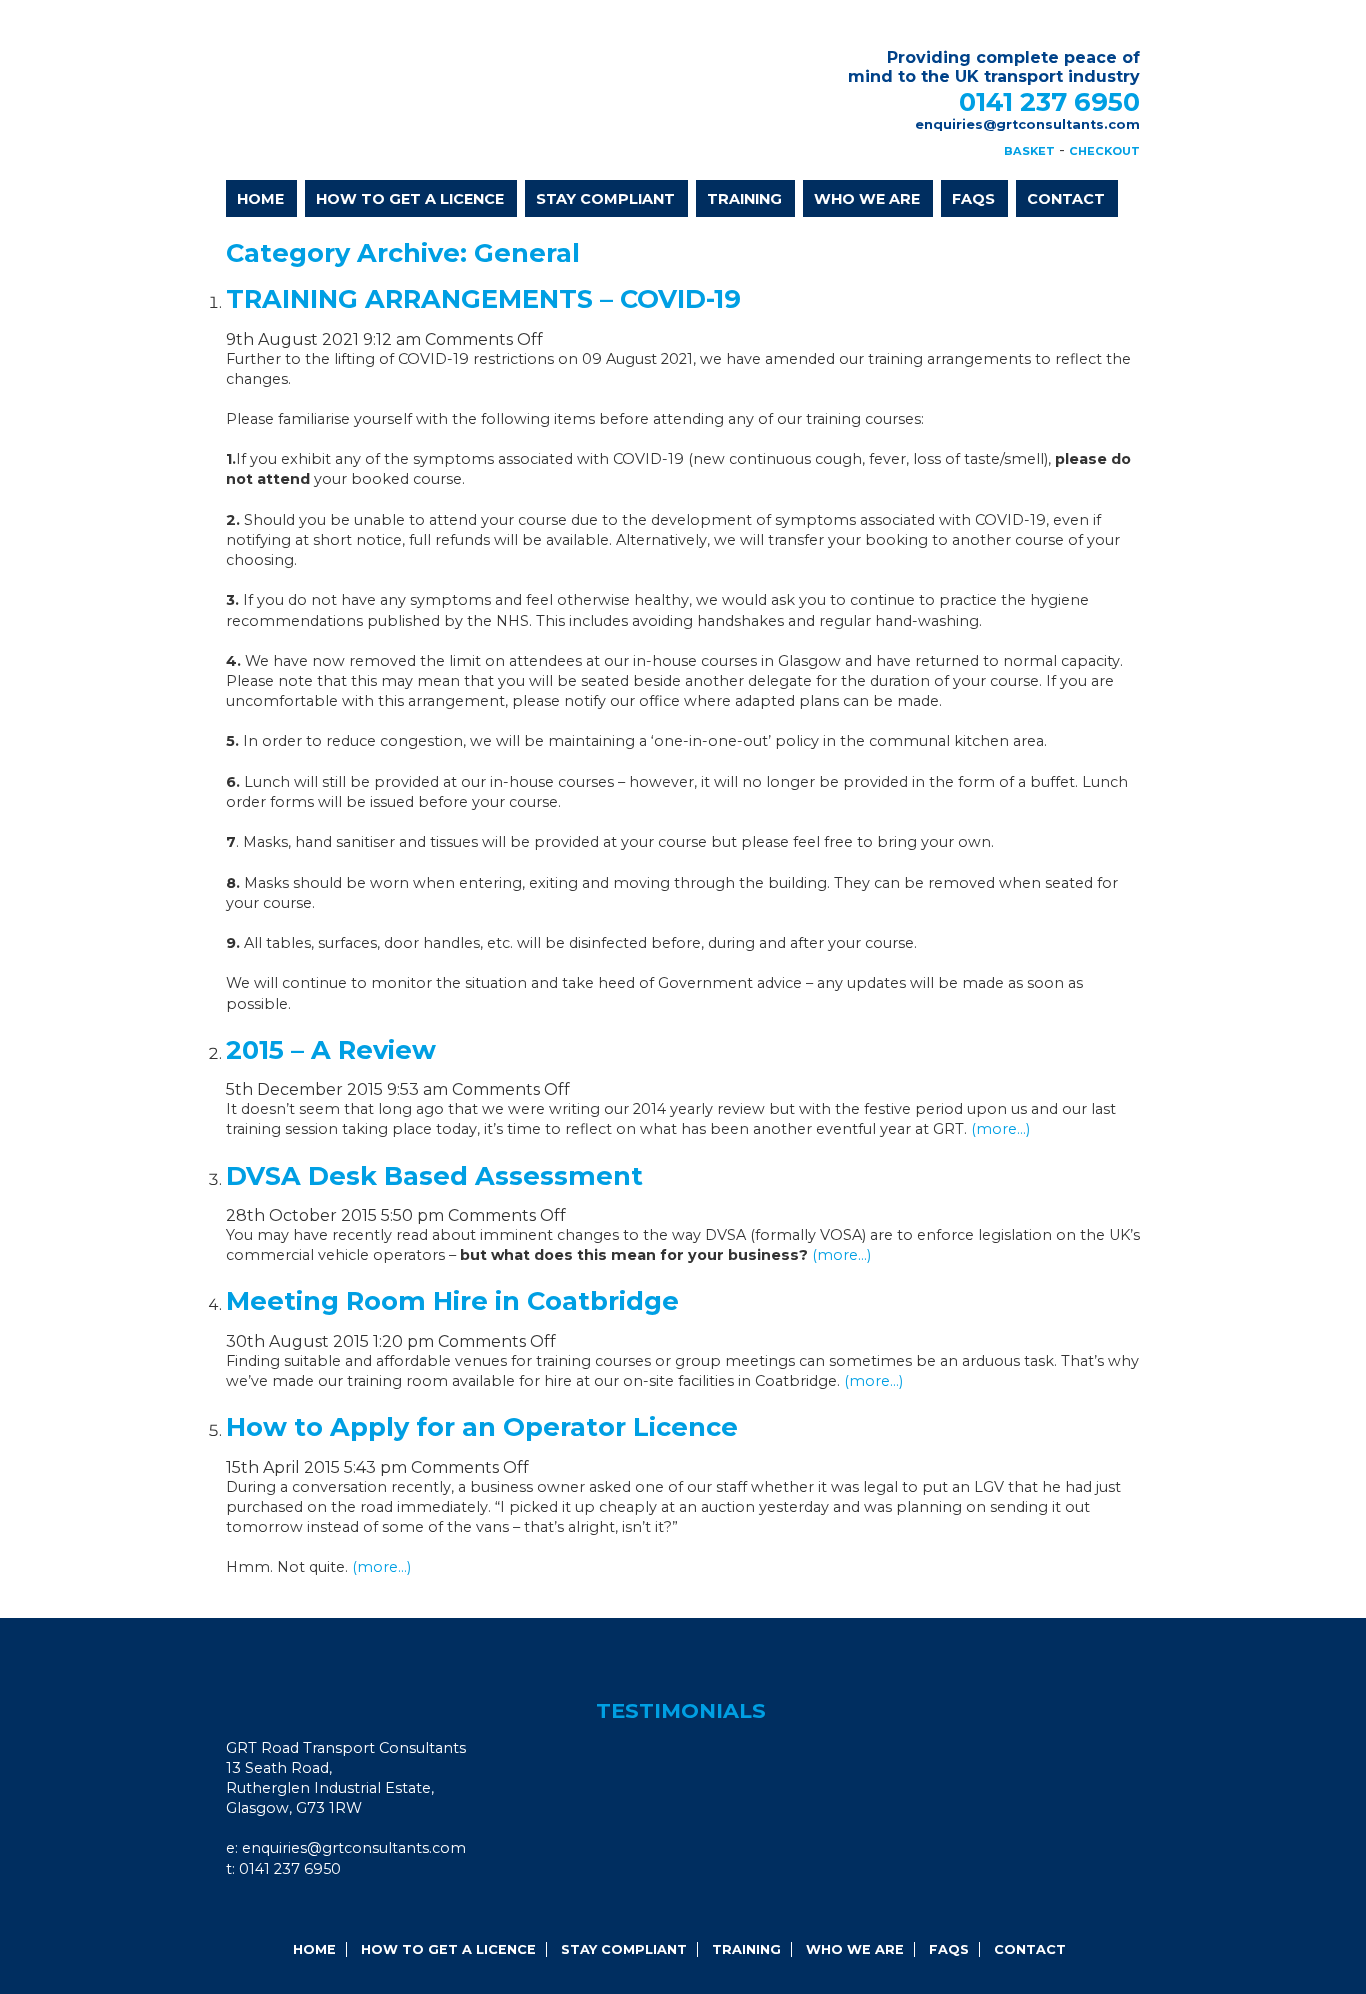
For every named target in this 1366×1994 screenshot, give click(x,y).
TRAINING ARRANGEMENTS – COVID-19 (483, 298)
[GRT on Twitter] (305, 1909)
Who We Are (867, 199)
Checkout (1104, 151)
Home (260, 199)
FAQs (973, 199)
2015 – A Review (331, 1049)
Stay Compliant (605, 199)
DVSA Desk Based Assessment (434, 1175)
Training (744, 199)
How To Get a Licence (410, 199)
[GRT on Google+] (278, 1909)
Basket (1029, 151)
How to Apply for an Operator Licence (482, 1426)
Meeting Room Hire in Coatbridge (452, 1300)
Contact (1066, 199)
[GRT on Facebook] (251, 1909)
